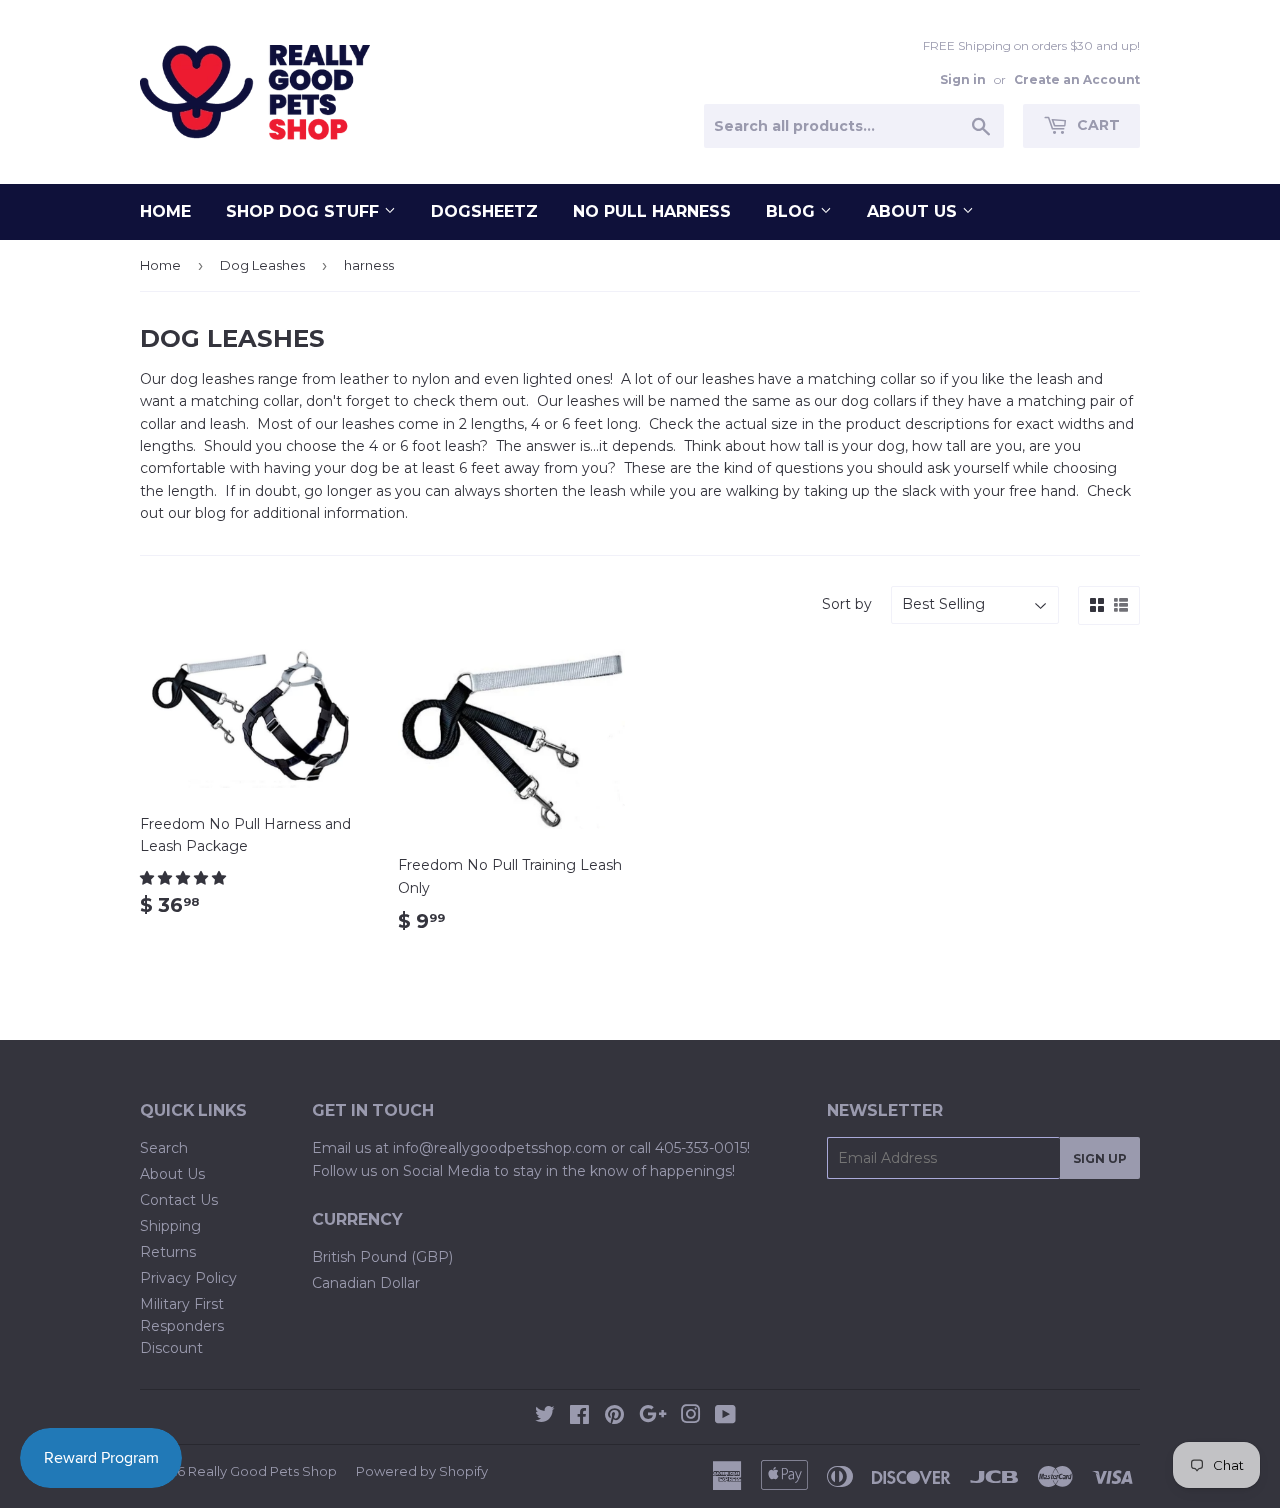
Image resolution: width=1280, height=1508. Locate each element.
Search (164, 1148)
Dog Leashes (262, 265)
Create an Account (1077, 79)
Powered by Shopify (422, 1471)
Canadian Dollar (366, 1283)
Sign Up (1100, 1158)
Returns (168, 1252)
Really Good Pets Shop (262, 1471)
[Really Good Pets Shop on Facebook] (579, 1417)
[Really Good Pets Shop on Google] (653, 1417)
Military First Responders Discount (182, 1326)
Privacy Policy (188, 1278)
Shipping (170, 1226)
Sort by (847, 604)
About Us (914, 211)
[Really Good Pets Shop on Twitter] (545, 1417)
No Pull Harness (652, 211)
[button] (185, 878)
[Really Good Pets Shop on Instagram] (691, 1417)
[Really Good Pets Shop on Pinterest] (614, 1417)
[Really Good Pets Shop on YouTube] (725, 1417)
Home (165, 211)
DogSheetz (484, 211)
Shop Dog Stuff (305, 211)
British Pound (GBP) (382, 1257)
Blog (793, 211)
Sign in (963, 79)
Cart (1096, 125)
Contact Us (179, 1200)
